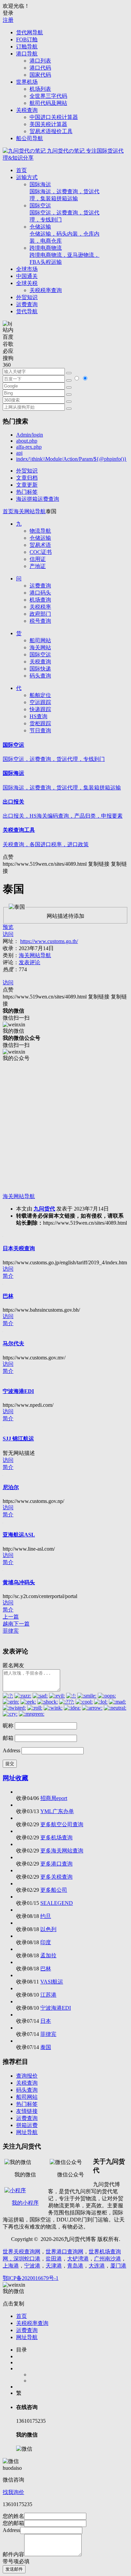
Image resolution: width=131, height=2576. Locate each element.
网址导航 (27, 2132)
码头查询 (40, 676)
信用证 (38, 559)
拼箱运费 (27, 2125)
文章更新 (27, 485)
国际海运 (64, 191)
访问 (8, 934)
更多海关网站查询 (62, 1851)
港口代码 (40, 68)
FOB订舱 (27, 39)
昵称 (8, 1726)
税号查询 (40, 621)
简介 (8, 1276)
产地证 (38, 566)
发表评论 (30, 962)
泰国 (46, 2047)
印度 (46, 1942)
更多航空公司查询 (62, 1824)
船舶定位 (40, 695)
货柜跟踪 (40, 723)
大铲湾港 (78, 2259)
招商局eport (54, 1798)
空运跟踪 (40, 702)
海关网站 (40, 647)
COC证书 (41, 552)
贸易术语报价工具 (51, 131)
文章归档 (27, 478)
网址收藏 (15, 1778)
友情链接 (27, 2111)
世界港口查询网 (64, 2252)
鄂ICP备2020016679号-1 (31, 2278)
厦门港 (118, 2266)
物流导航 (40, 531)
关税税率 (40, 607)
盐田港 (54, 2259)
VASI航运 (52, 1982)
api (19, 453)
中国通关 (27, 276)
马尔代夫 (13, 1343)
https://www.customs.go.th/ (49, 941)
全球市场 (27, 269)
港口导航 (27, 54)
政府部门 (40, 614)
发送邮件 (14, 2569)
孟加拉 (48, 1955)
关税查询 (27, 110)
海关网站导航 (30, 511)
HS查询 (38, 716)
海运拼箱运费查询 (38, 499)
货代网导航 (30, 32)
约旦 (46, 1916)
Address (12, 1750)
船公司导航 (30, 138)
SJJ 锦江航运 (18, 1439)
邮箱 (8, 1738)
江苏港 (48, 1995)
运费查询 (27, 304)
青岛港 (75, 2266)
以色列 (48, 1929)
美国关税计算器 (48, 124)
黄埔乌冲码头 (19, 1582)
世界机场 (27, 82)
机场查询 (40, 600)
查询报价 (27, 2076)
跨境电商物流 (64, 255)
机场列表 (40, 89)
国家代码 (40, 75)
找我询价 (13, 2492)
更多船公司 (54, 1890)
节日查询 (40, 730)
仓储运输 (64, 234)
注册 (8, 20)
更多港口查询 (56, 1864)
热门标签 (27, 492)
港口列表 (40, 61)
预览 (8, 927)
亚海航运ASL (19, 1535)
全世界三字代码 (48, 96)
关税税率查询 (46, 290)
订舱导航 (27, 47)
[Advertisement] (65, 1128)
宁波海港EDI (18, 1391)
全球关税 (27, 283)
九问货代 (44, 1209)
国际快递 (40, 669)
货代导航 (27, 311)
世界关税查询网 (21, 2252)
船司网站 (40, 640)
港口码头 (40, 593)
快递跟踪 (40, 709)
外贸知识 (27, 297)
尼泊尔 (11, 1487)
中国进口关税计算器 (54, 117)
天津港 (54, 2266)
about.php (27, 441)
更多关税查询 (56, 1877)
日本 (46, 2021)
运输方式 (27, 177)
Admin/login (30, 435)
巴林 (8, 1296)
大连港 (97, 2266)
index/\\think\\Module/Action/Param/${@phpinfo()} (71, 459)
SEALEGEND (57, 1903)
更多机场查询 (56, 1837)
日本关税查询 (19, 1248)
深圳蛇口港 (27, 2259)
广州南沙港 (107, 2259)
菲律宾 (48, 2034)
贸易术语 (40, 545)
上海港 (11, 2266)
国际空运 (64, 213)
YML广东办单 (57, 1811)
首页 (21, 170)
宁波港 (32, 2266)
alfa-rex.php (29, 447)
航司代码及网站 (48, 103)
